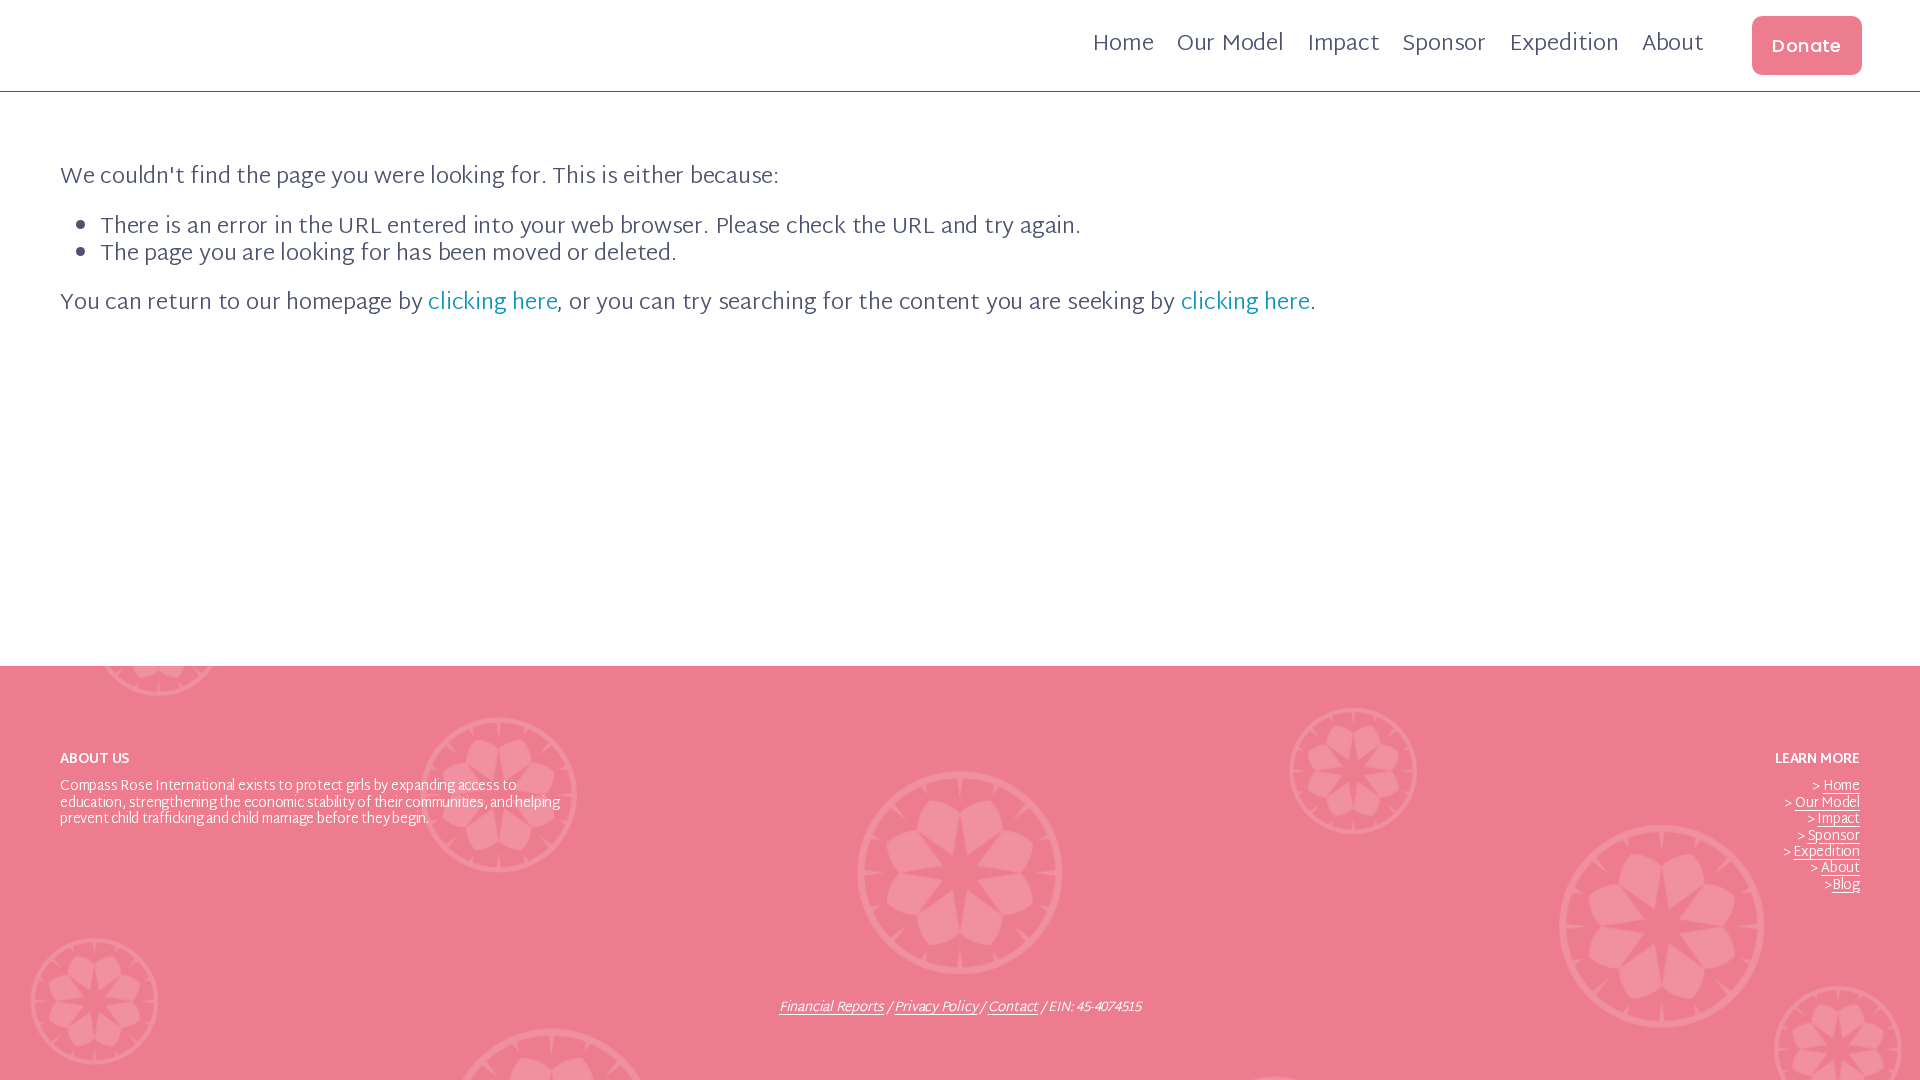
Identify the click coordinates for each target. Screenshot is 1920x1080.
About (1673, 45)
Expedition (1564, 45)
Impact (1343, 45)
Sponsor (1443, 45)
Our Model (1230, 45)
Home (1123, 45)
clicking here (492, 303)
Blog (1846, 886)
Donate (1806, 45)
